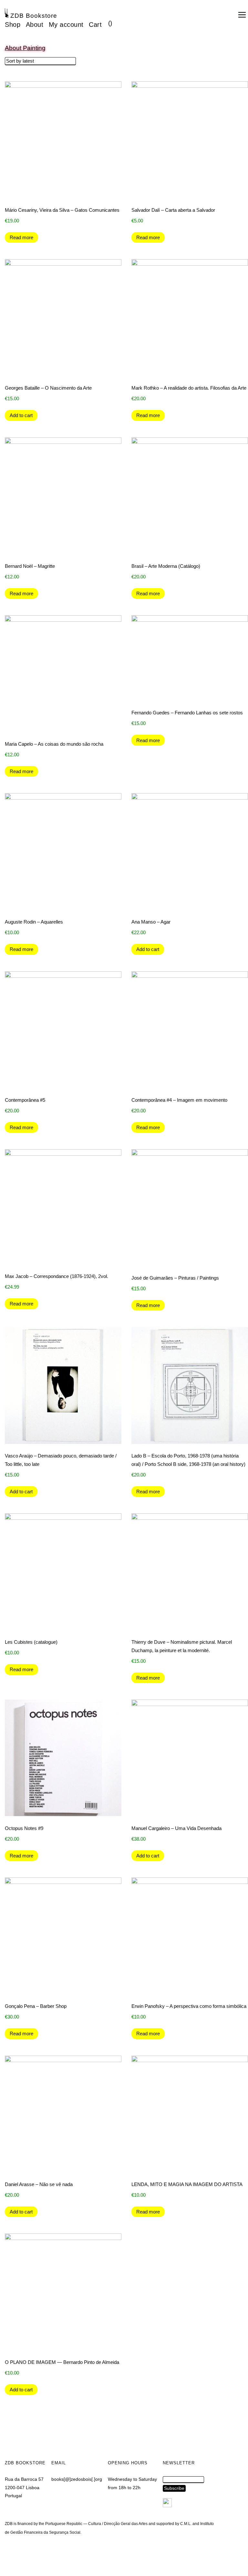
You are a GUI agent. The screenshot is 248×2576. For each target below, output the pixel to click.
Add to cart (21, 415)
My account (66, 25)
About (35, 25)
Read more (21, 237)
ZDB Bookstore (34, 16)
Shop (13, 25)
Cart (95, 25)
